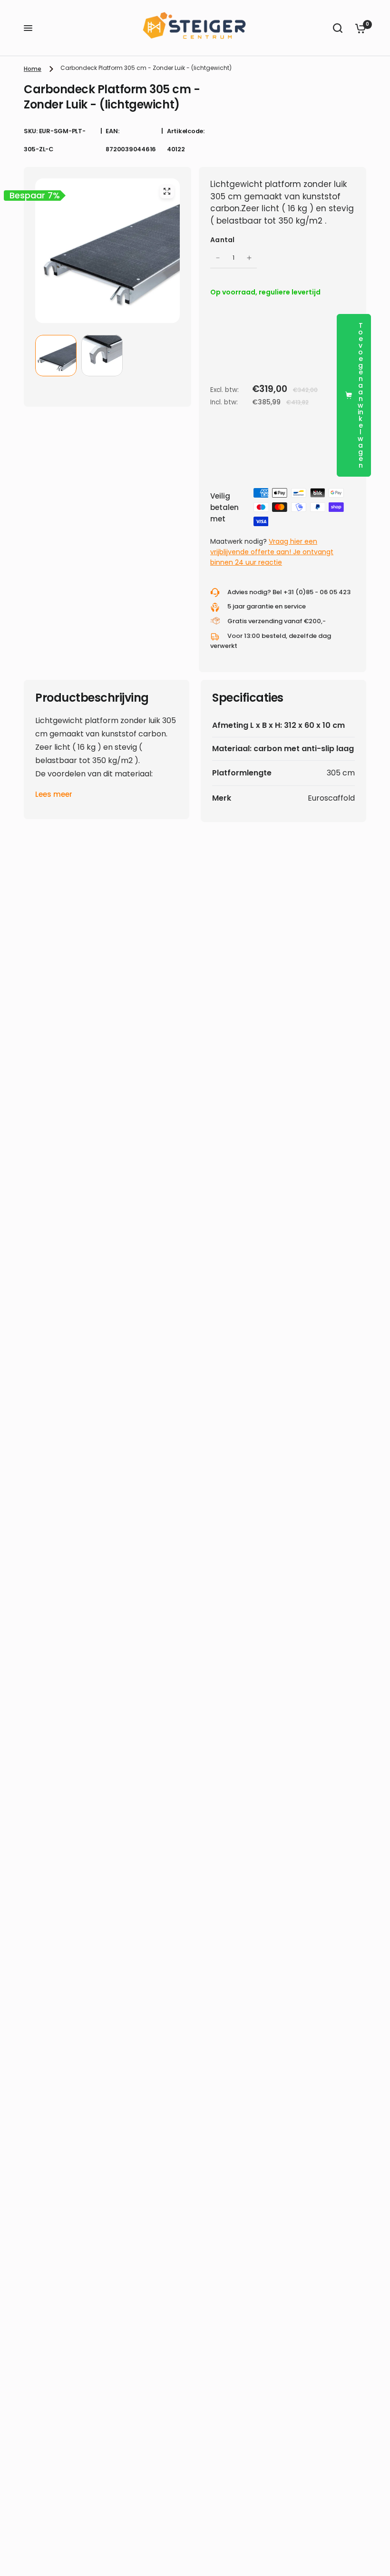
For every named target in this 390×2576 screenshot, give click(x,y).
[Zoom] (167, 191)
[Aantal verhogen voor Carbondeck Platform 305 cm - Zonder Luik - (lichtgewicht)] (249, 258)
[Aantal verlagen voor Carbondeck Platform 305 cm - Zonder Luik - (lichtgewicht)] (218, 258)
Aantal (223, 240)
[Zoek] (338, 28)
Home (33, 69)
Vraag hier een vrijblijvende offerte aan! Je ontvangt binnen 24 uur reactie (272, 552)
